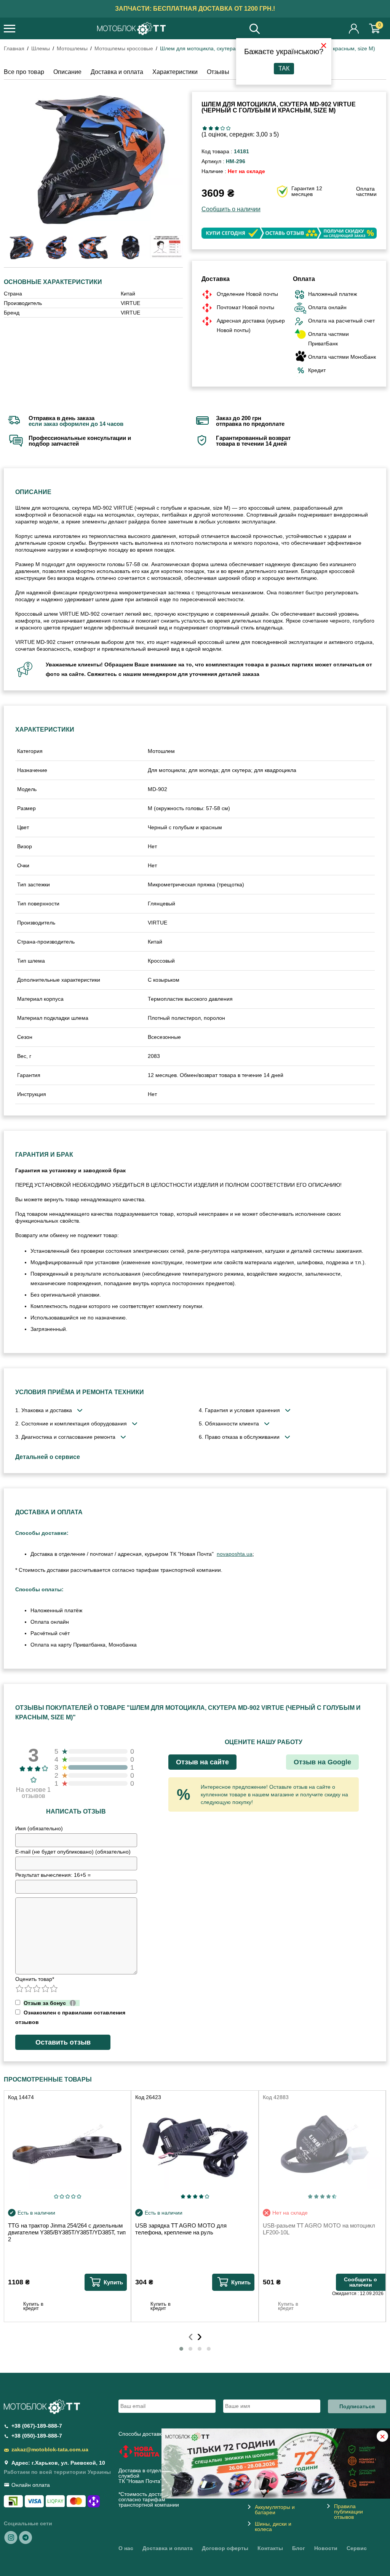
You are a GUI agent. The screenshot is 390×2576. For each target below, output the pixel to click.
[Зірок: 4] (223, 128)
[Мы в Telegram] (26, 2537)
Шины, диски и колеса (273, 2526)
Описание (67, 72)
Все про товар (24, 72)
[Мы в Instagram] (11, 2537)
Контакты (270, 2548)
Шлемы (41, 48)
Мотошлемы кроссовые (124, 48)
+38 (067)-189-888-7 (37, 2426)
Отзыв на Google (322, 1762)
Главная (14, 48)
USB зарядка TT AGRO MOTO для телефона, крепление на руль (181, 2229)
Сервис (357, 2548)
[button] (181, 2349)
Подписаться (357, 2406)
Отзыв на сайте (202, 1762)
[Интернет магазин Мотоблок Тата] (131, 29)
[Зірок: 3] (217, 128)
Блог (299, 2548)
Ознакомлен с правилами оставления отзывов (70, 2017)
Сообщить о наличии (231, 209)
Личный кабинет (354, 28)
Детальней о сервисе (48, 1457)
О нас (126, 2548)
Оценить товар (35, 1979)
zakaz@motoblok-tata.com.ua (50, 2449)
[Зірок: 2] (211, 128)
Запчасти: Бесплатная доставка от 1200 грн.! (195, 9)
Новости (326, 2548)
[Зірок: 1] (205, 128)
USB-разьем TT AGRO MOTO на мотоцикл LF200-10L (319, 2229)
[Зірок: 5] (228, 128)
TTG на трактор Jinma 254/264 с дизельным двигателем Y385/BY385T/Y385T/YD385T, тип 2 (67, 2232)
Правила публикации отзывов (348, 2512)
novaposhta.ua (235, 1554)
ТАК (284, 68)
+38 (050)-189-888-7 (37, 2436)
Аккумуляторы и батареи (275, 2510)
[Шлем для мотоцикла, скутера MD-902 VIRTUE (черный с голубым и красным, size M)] (93, 159)
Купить (113, 2282)
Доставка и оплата (117, 72)
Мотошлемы (72, 48)
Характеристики (175, 72)
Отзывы (218, 72)
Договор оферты (225, 2548)
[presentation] (191, 2335)
